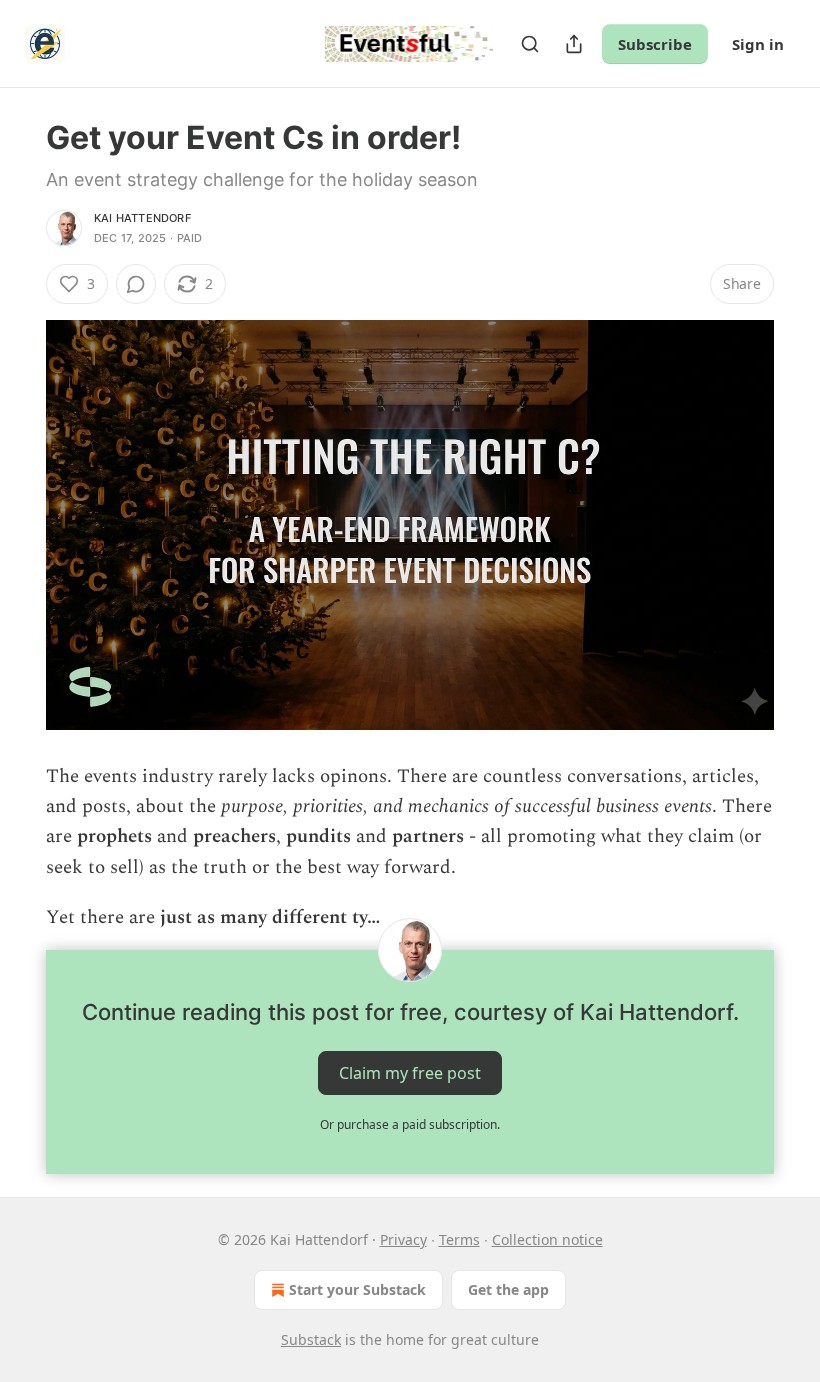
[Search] (530, 44)
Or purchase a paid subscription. (410, 1124)
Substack (311, 1339)
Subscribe (655, 44)
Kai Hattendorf (142, 218)
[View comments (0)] (136, 284)
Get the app (508, 1289)
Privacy (403, 1239)
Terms (459, 1239)
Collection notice (547, 1239)
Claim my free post (410, 1072)
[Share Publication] (574, 44)
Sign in (758, 44)
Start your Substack (357, 1289)
